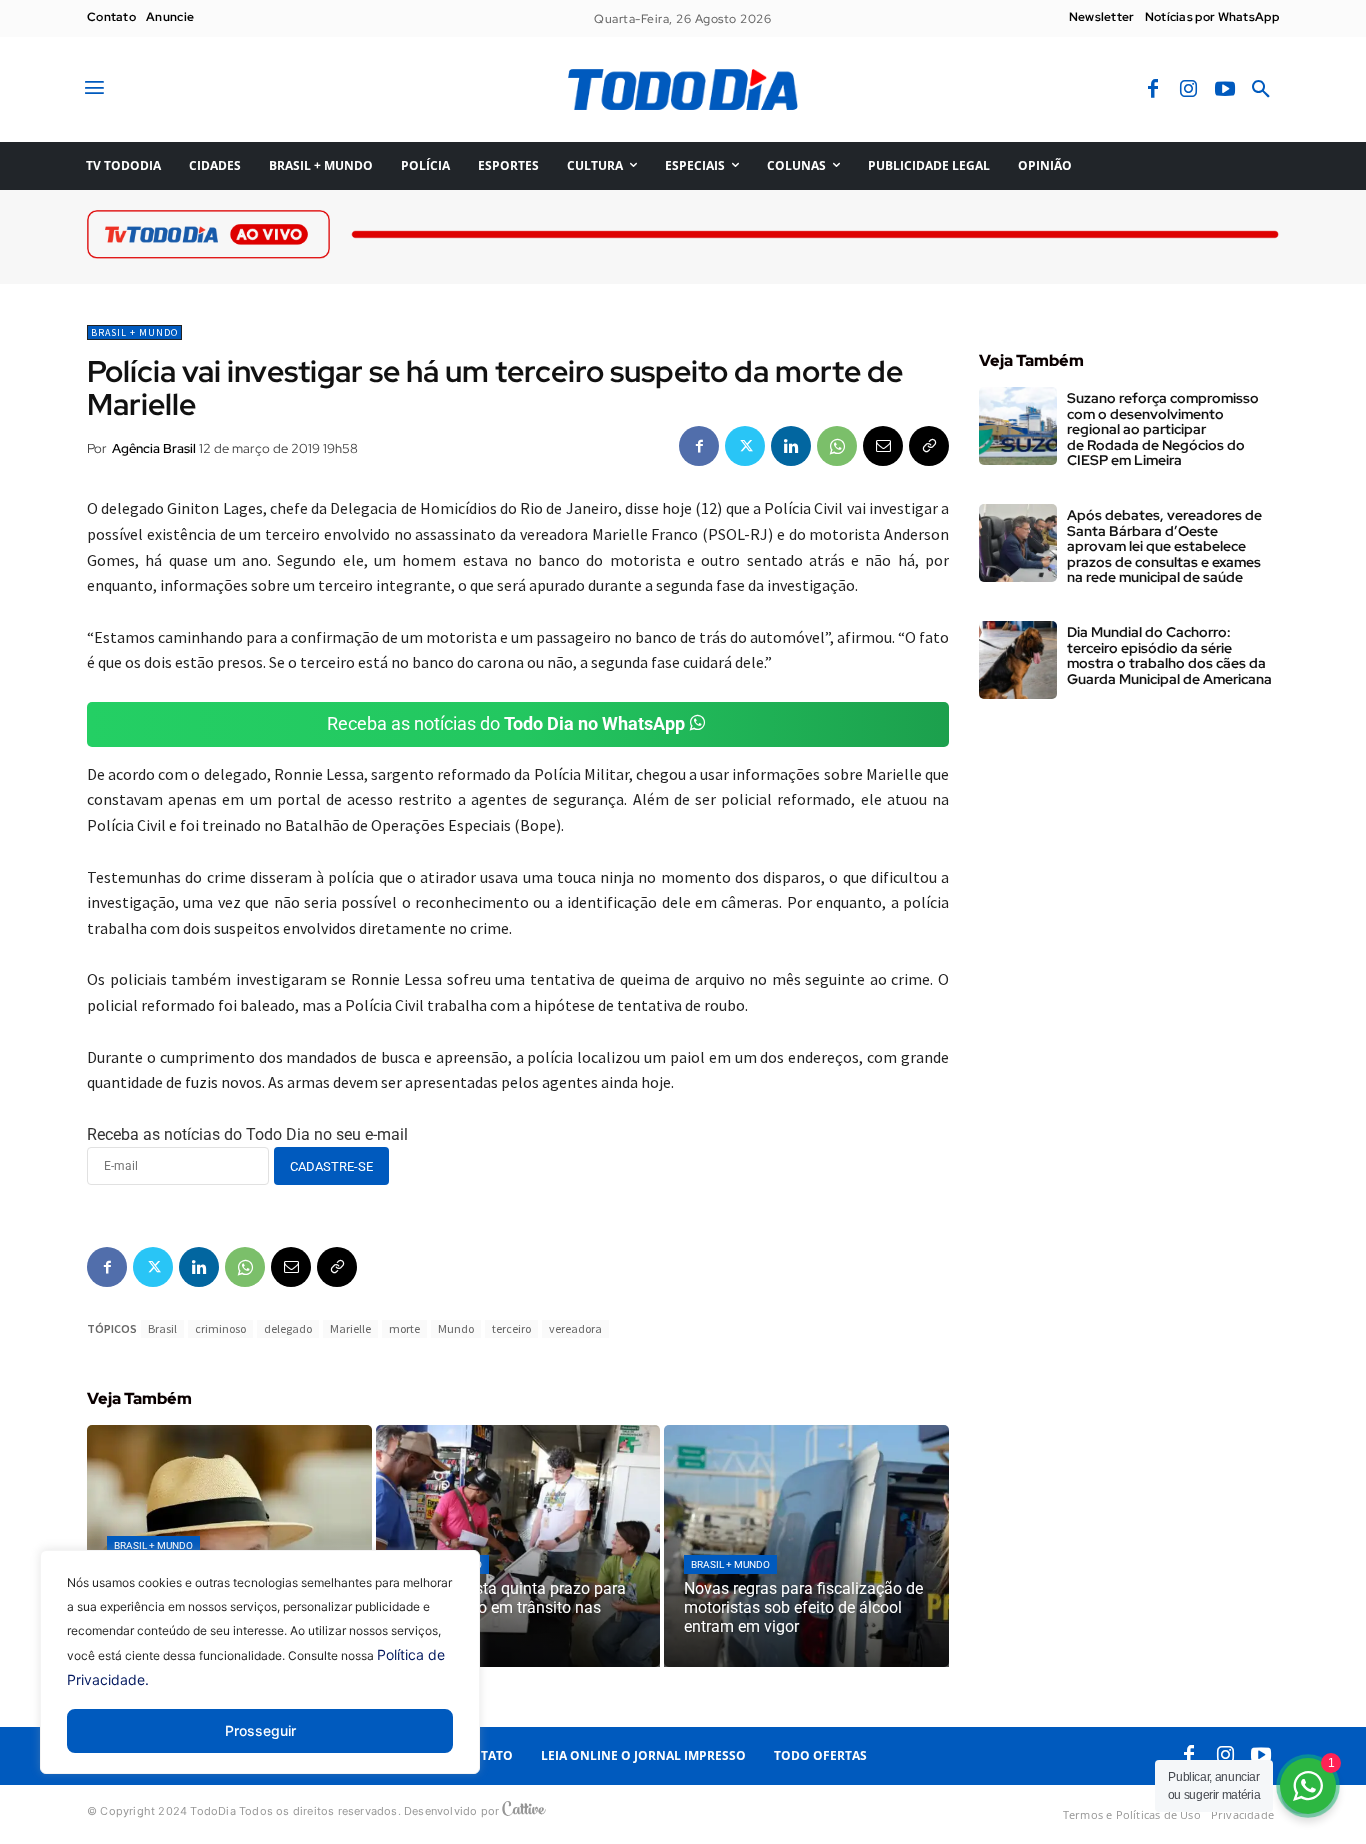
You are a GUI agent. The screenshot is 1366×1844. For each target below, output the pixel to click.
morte (404, 1328)
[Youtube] (1225, 90)
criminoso (220, 1328)
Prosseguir (260, 1730)
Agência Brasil (154, 448)
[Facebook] (1153, 90)
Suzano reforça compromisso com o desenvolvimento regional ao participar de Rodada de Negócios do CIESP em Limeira (1163, 429)
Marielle (350, 1328)
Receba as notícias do (506, 723)
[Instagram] (1189, 90)
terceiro (511, 1328)
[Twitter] (745, 446)
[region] (260, 1677)
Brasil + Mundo (134, 332)
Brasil (162, 1328)
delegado (288, 1328)
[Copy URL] (929, 446)
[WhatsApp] (837, 446)
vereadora (575, 1328)
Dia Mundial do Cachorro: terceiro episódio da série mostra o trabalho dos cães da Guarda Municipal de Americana (1169, 655)
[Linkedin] (791, 446)
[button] (1261, 90)
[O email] (883, 446)
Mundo (456, 1328)
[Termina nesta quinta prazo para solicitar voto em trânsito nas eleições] (518, 1546)
